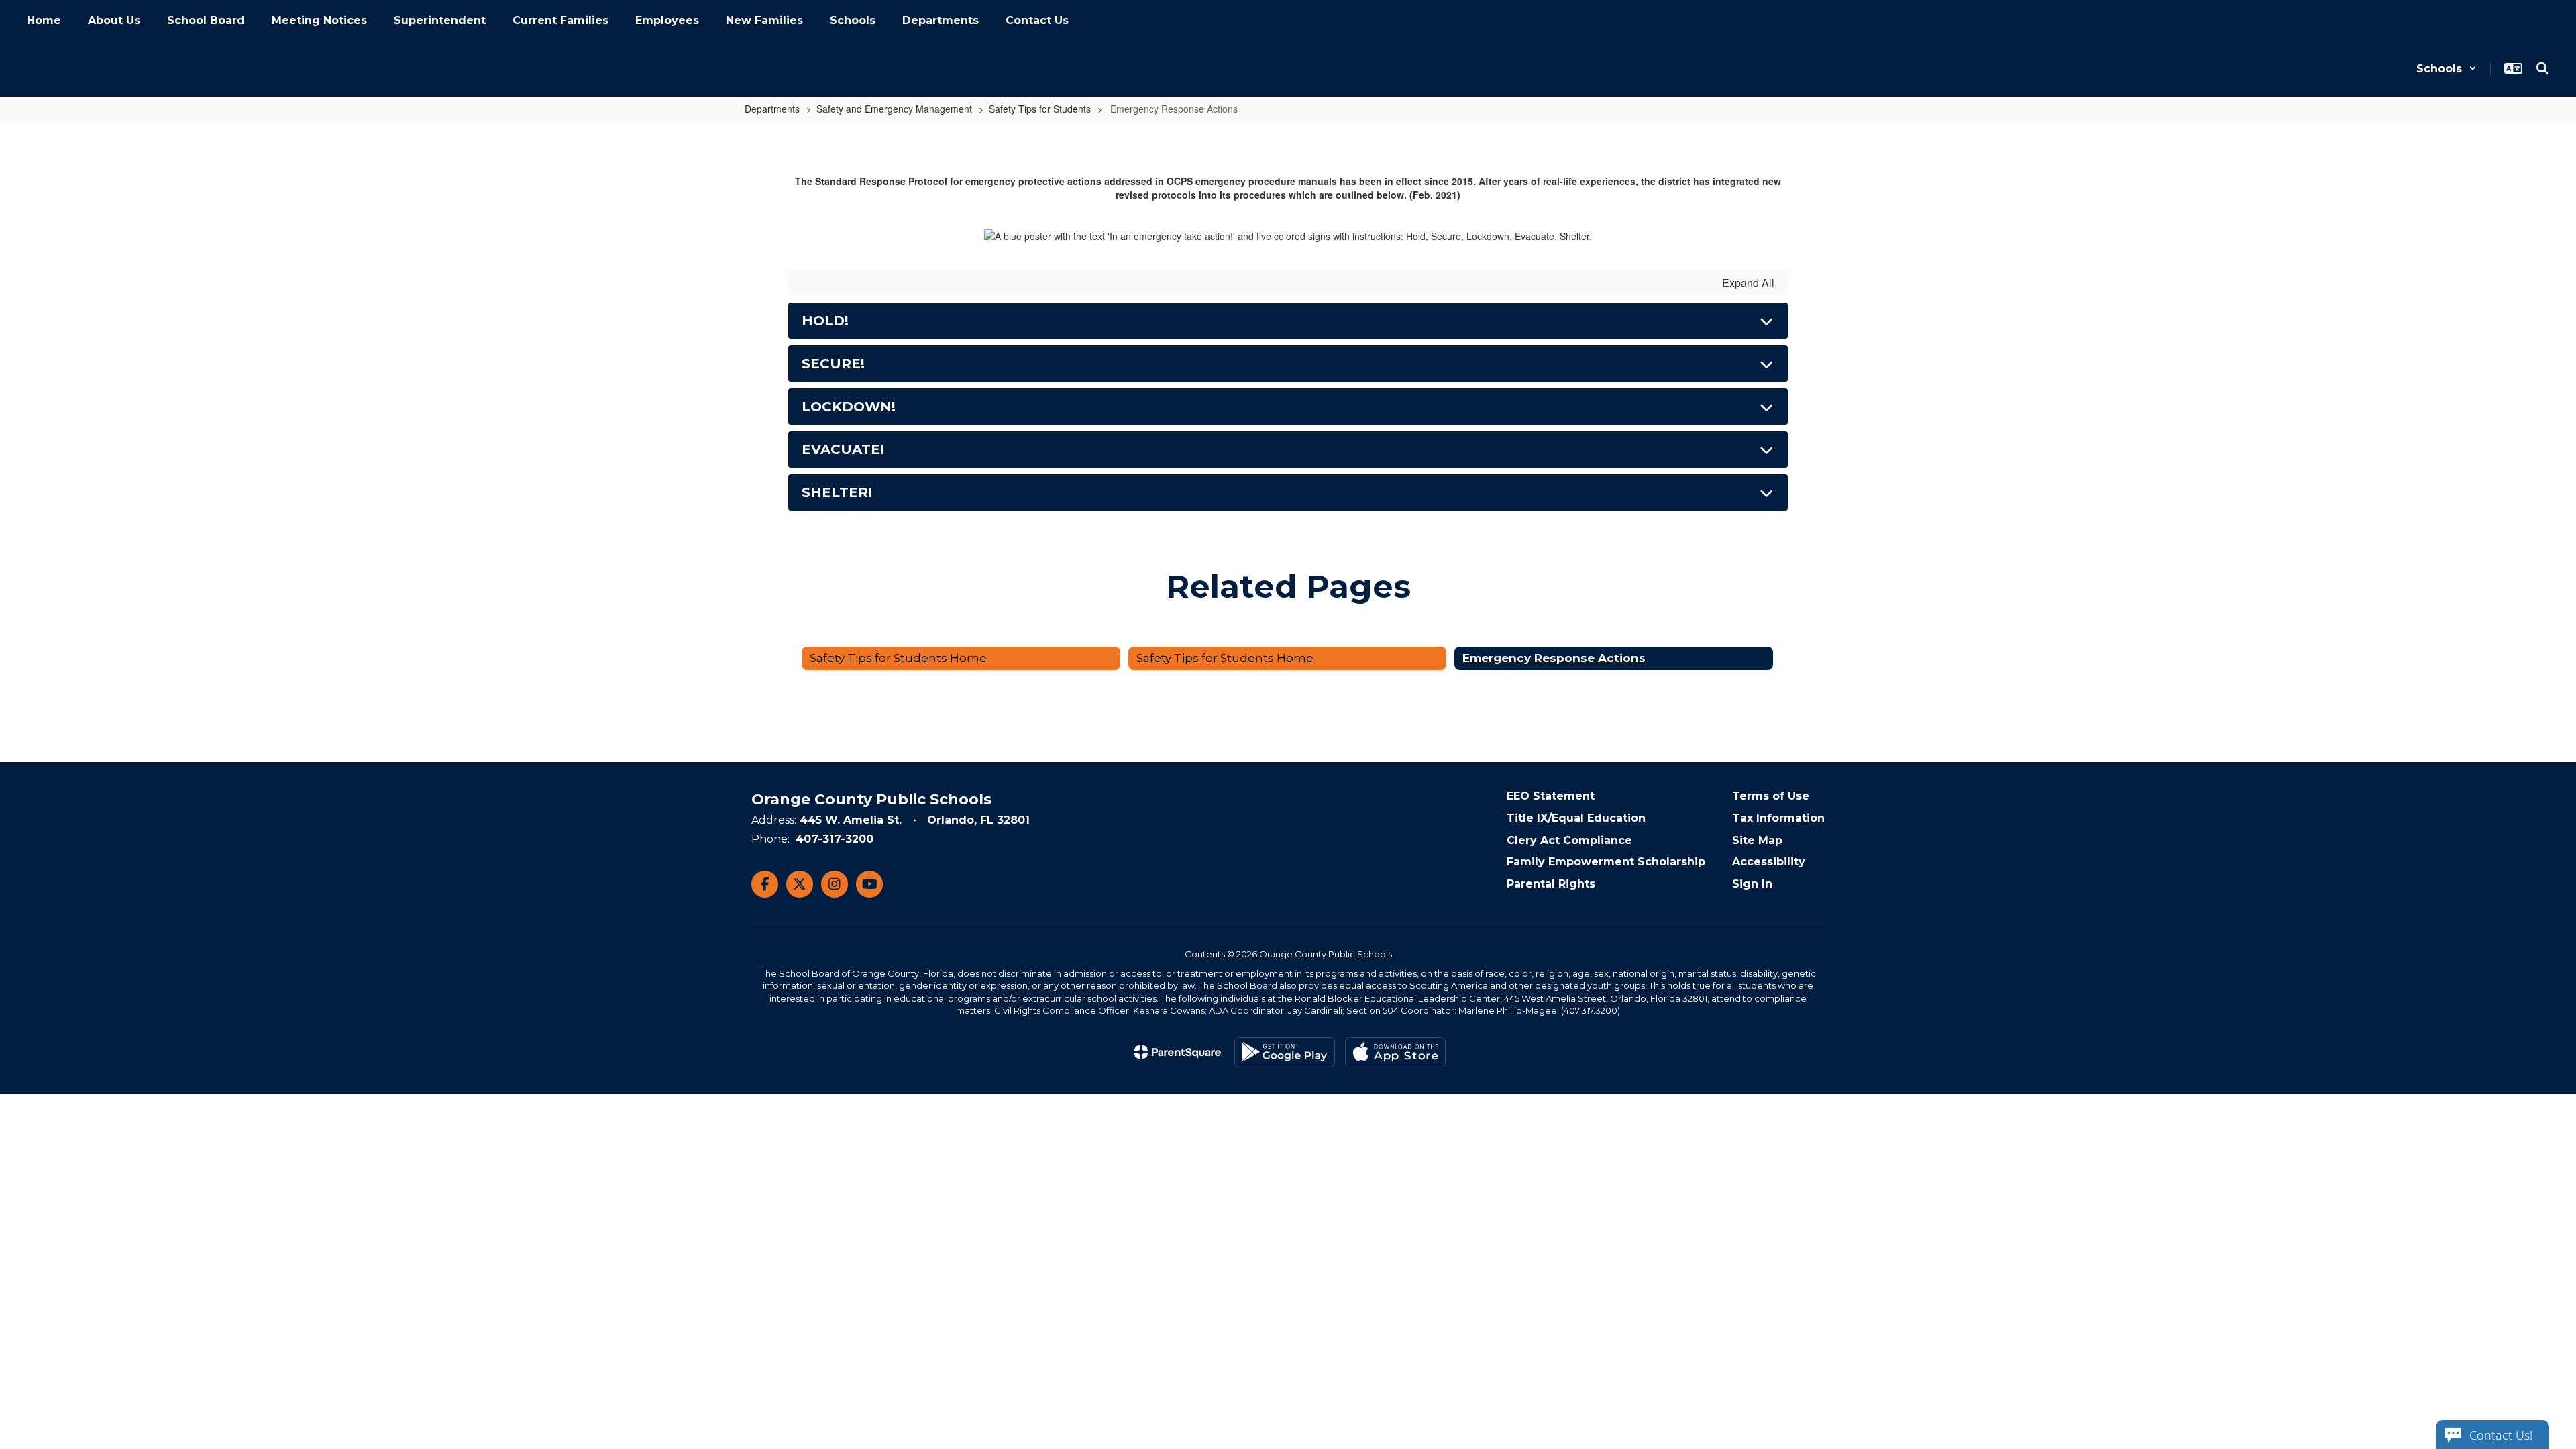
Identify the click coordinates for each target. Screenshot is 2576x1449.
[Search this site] (2542, 68)
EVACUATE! (843, 449)
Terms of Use (1771, 796)
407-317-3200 (835, 839)
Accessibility (1769, 862)
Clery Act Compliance (1569, 840)
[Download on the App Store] (1395, 1052)
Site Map (1757, 840)
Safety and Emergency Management (894, 109)
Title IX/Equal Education (1576, 818)
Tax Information (1778, 818)
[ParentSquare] (1178, 1052)
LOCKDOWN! (849, 407)
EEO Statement (1551, 796)
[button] (2447, 69)
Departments (772, 109)
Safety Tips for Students (1040, 109)
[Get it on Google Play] (1285, 1052)
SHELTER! (837, 492)
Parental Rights (1551, 884)
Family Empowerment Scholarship (1606, 862)
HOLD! (825, 321)
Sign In (1752, 884)
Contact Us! (2501, 1435)
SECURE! (833, 364)
